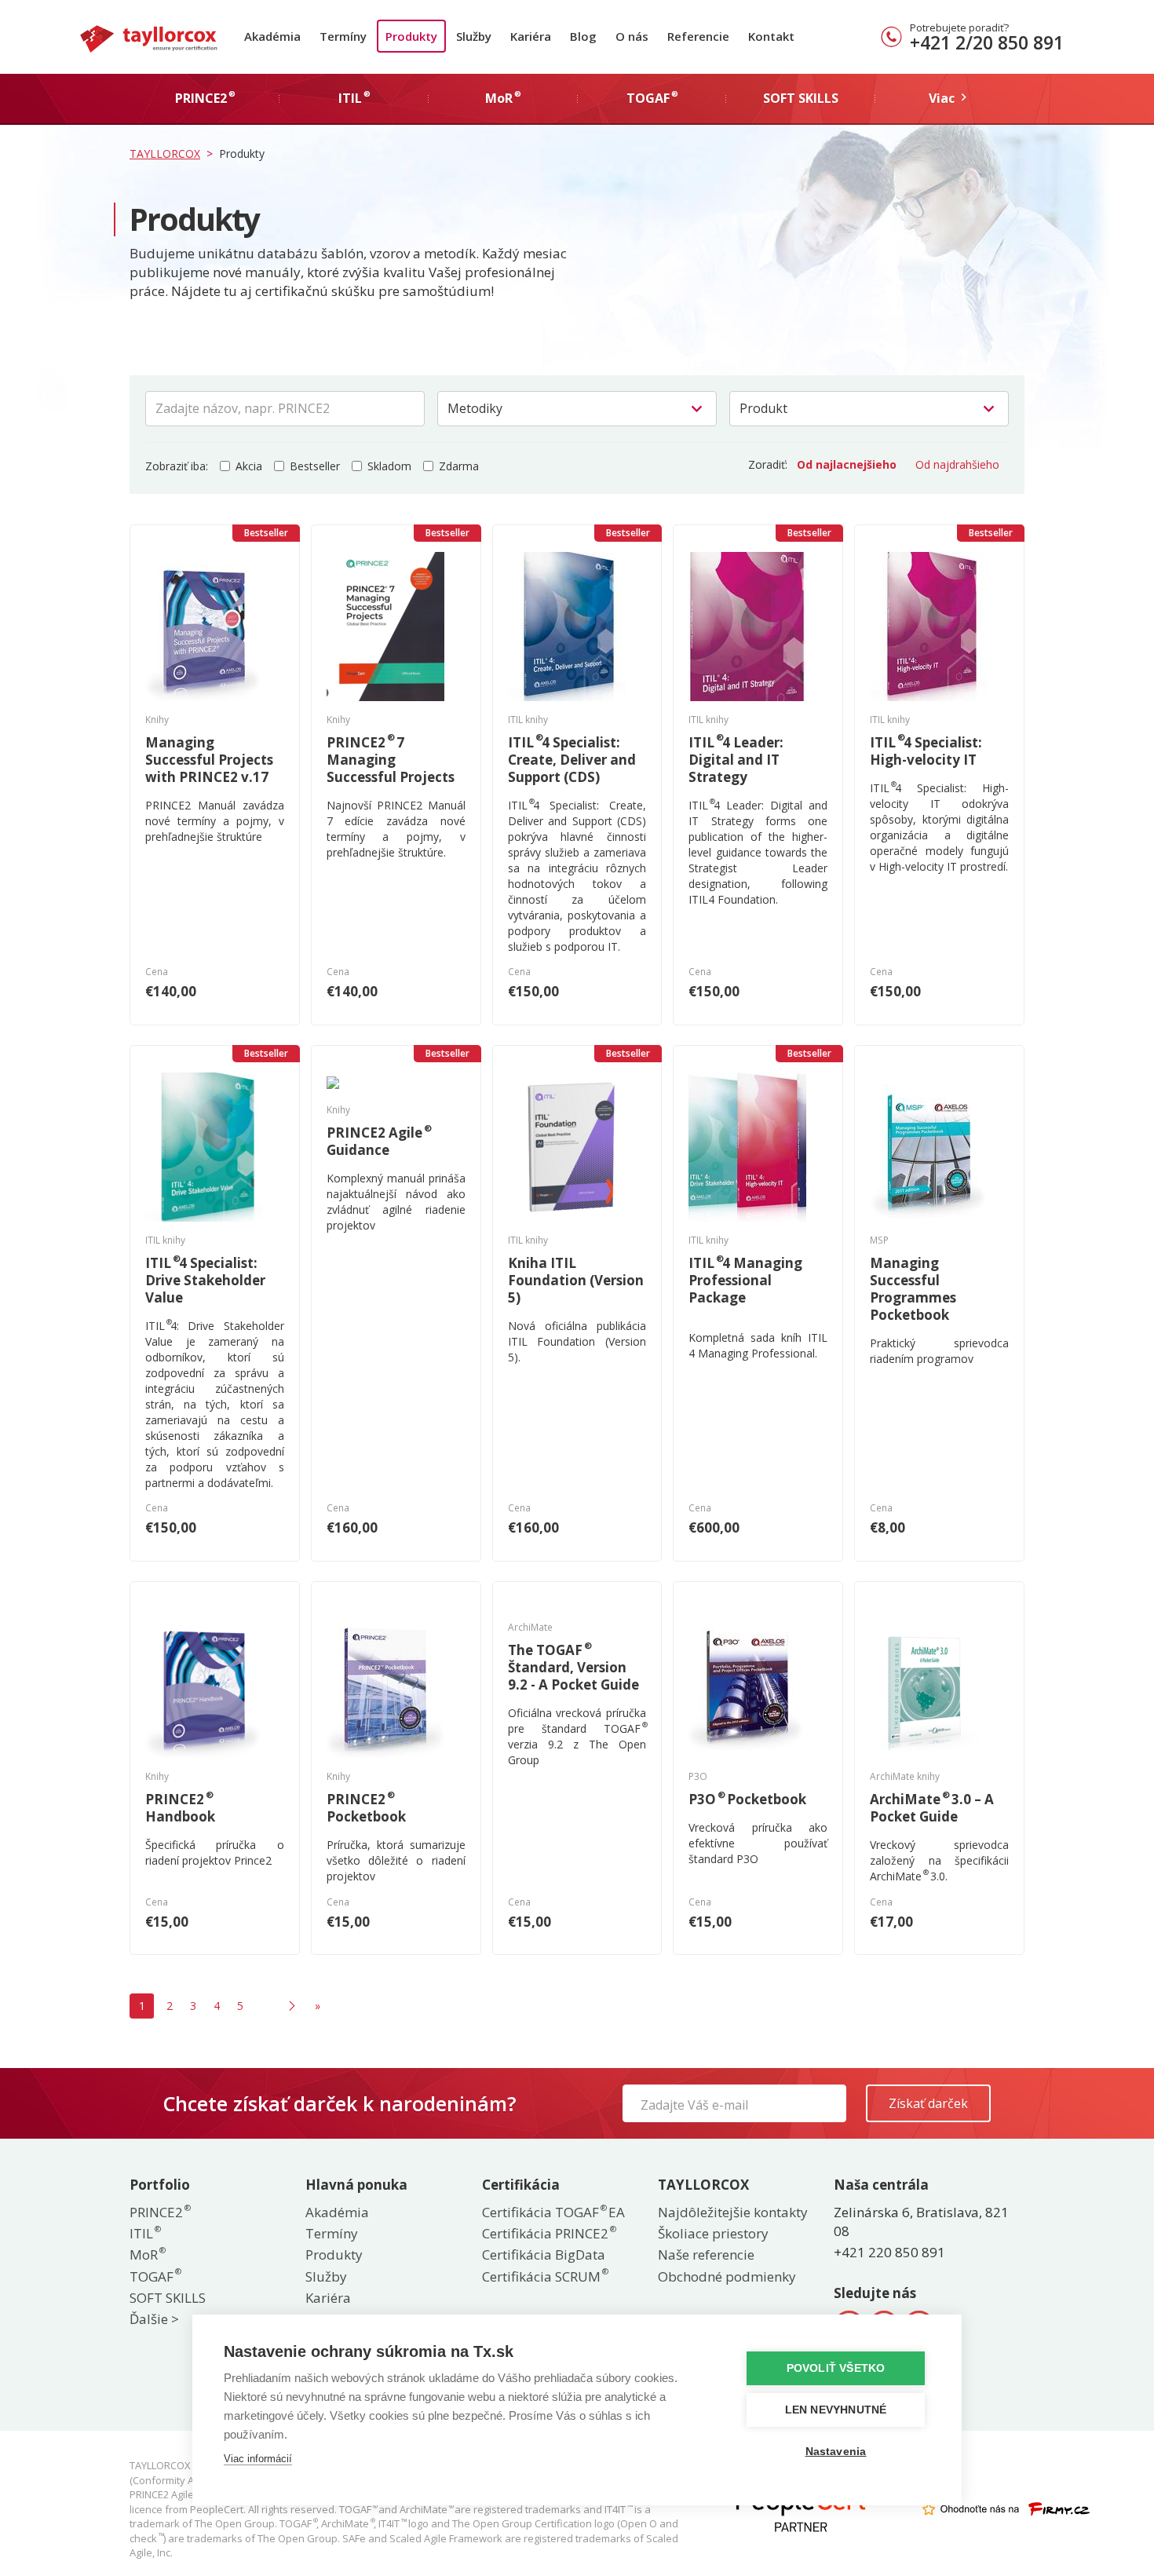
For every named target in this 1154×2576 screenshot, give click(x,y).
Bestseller (315, 466)
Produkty (411, 36)
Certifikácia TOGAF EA (553, 2212)
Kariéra (531, 36)
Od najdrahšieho (957, 464)
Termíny (343, 36)
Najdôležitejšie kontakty (733, 2212)
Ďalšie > (154, 2319)
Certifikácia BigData (544, 2254)
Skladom (389, 466)
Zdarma (459, 466)
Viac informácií (258, 2459)
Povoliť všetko (836, 2368)
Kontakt (771, 36)
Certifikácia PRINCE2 (548, 2233)
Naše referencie (706, 2254)
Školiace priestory (713, 2233)
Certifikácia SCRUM (544, 2276)
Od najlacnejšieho (847, 464)
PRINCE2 (159, 2212)
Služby (474, 36)
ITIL (144, 2233)
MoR (147, 2254)
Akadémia (272, 36)
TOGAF (155, 2276)
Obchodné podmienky (727, 2276)
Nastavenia (836, 2452)
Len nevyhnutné (836, 2410)
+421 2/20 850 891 (987, 42)
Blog (583, 36)
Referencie (698, 36)
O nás (632, 36)
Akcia (249, 466)
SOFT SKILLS (168, 2298)
